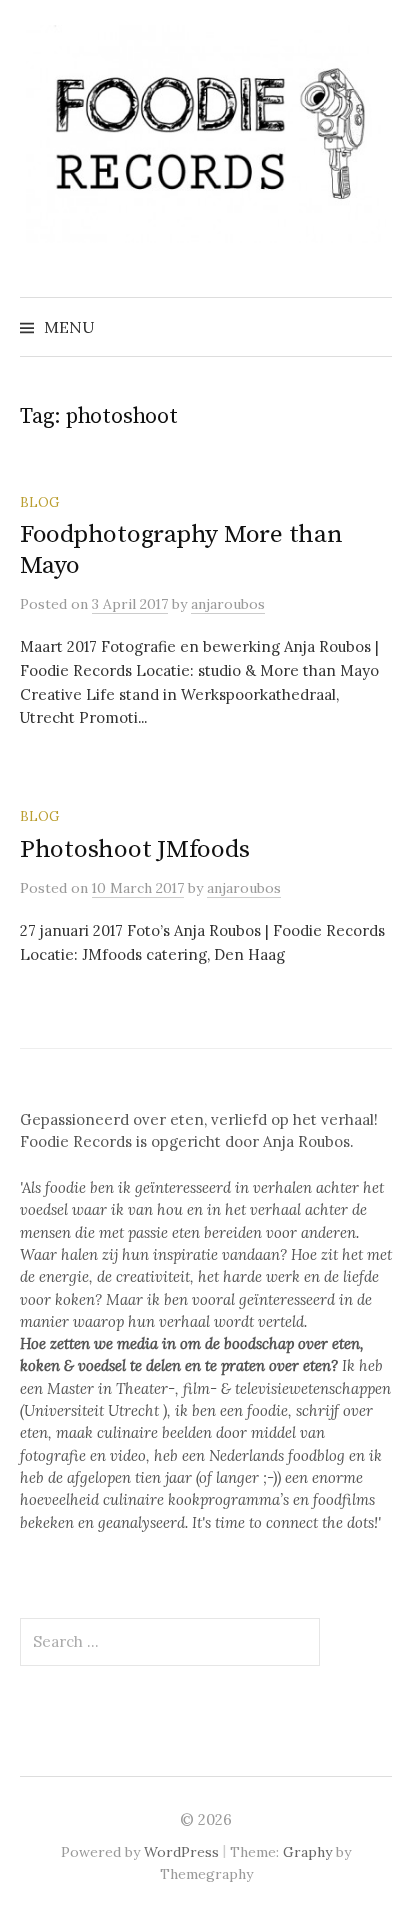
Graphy (307, 1852)
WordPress (181, 1852)
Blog (39, 502)
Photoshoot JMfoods (134, 849)
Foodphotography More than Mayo (181, 549)
